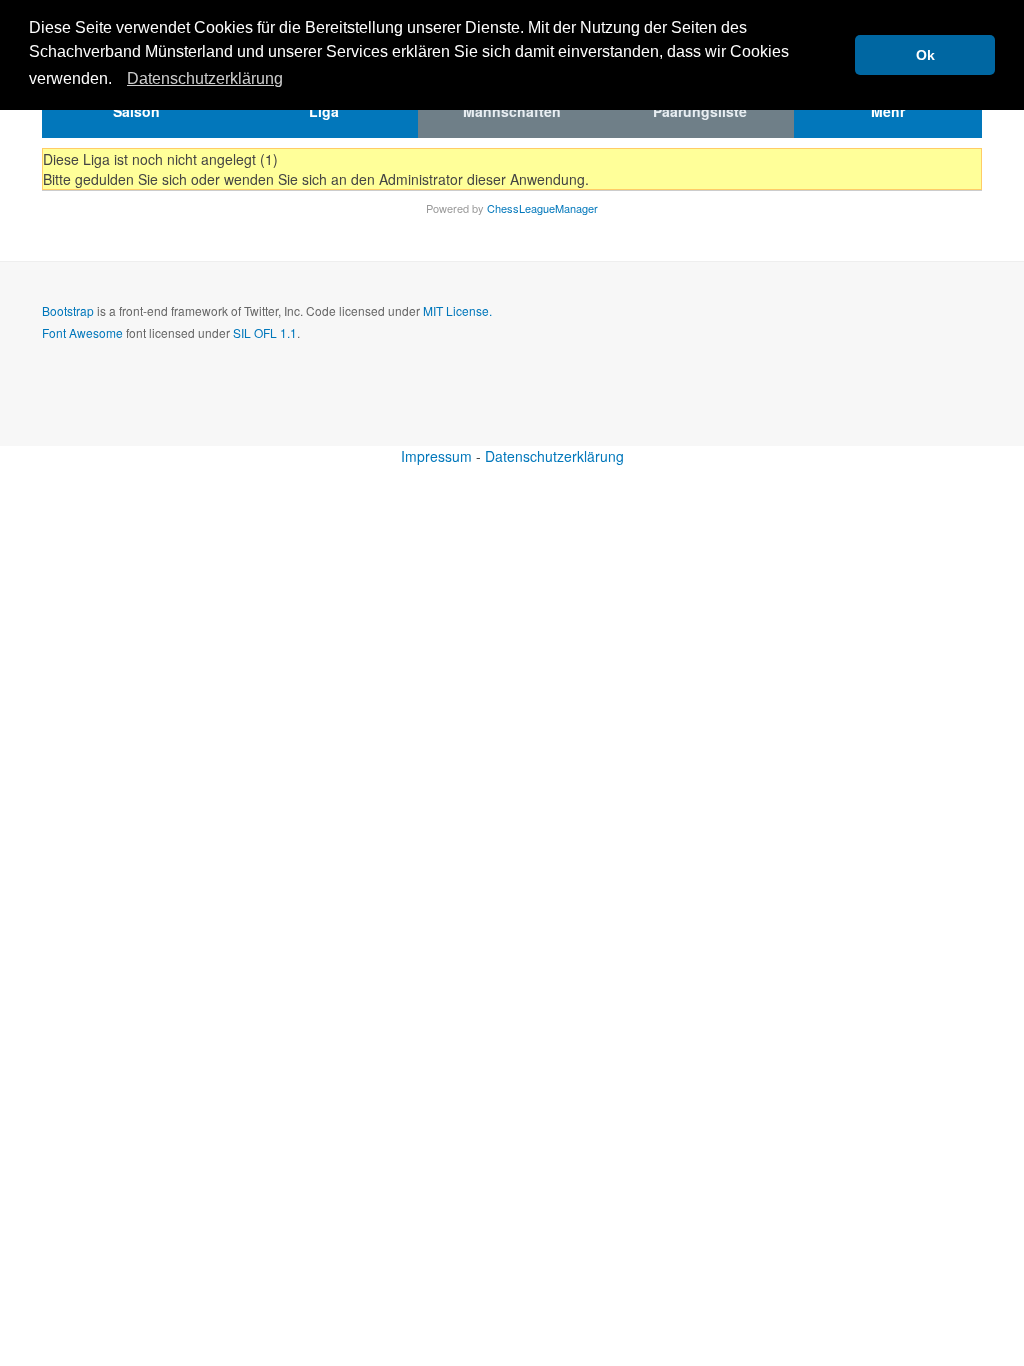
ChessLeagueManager (542, 208)
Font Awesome (82, 332)
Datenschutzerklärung (554, 456)
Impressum (436, 456)
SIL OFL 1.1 (265, 332)
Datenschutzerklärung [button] (205, 78)
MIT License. (457, 310)
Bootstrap (68, 310)
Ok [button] (925, 55)
